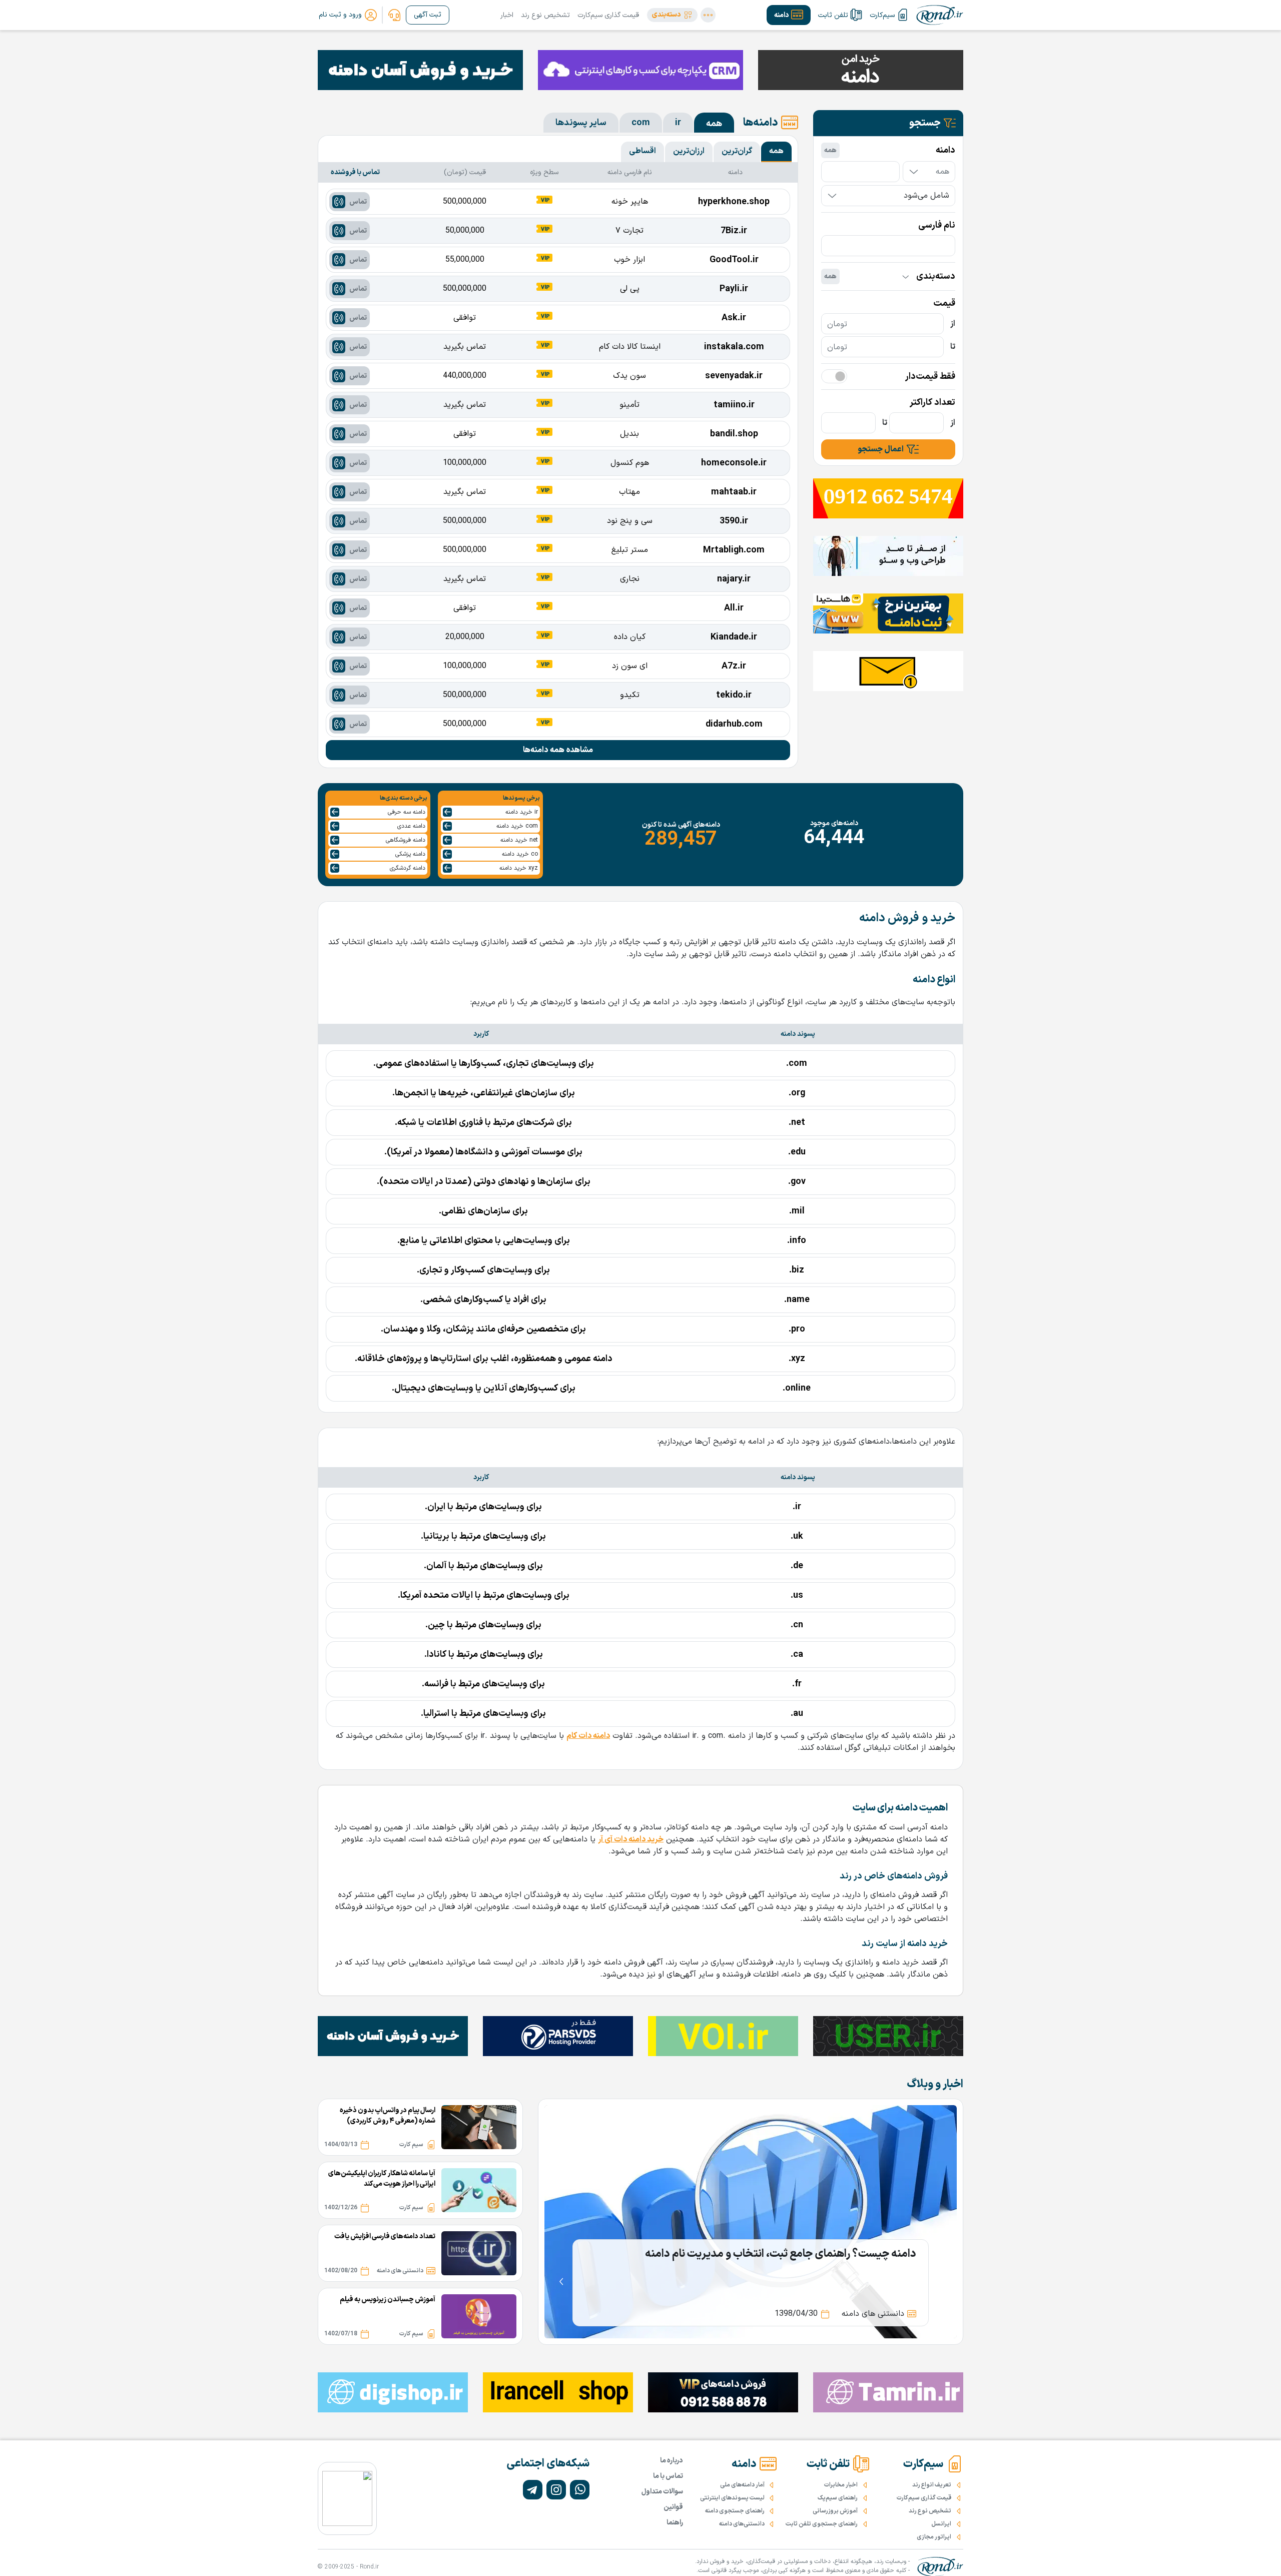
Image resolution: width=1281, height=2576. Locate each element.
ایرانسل (941, 2524)
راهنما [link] (675, 2523)
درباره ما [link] (672, 2461)
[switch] (834, 376)
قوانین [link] (673, 2507)
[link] (394, 15)
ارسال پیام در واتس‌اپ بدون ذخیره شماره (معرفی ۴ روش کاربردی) (388, 2116)
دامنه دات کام (588, 1736)
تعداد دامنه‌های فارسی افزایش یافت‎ (385, 2236)
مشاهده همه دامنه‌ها (558, 750)
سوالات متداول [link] (662, 2492)
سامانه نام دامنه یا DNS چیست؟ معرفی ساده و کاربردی (795, 2254)
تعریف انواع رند (932, 2485)
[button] (672, 15)
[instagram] (556, 2490)
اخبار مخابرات (841, 2485)
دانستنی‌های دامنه (742, 2524)
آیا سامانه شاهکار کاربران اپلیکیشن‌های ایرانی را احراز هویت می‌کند (382, 2179)
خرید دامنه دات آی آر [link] (631, 1839)
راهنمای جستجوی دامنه (735, 2511)
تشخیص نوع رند (545, 15)
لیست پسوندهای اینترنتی (732, 2498)
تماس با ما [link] (668, 2476)
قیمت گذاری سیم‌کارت (608, 15)
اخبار (507, 15)
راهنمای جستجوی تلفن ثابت (822, 2524)
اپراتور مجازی (934, 2537)
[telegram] (533, 2490)
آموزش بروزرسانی (835, 2511)
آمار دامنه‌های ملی (742, 2485)
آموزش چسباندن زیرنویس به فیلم (388, 2300)
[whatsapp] (580, 2490)
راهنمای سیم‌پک (838, 2498)
